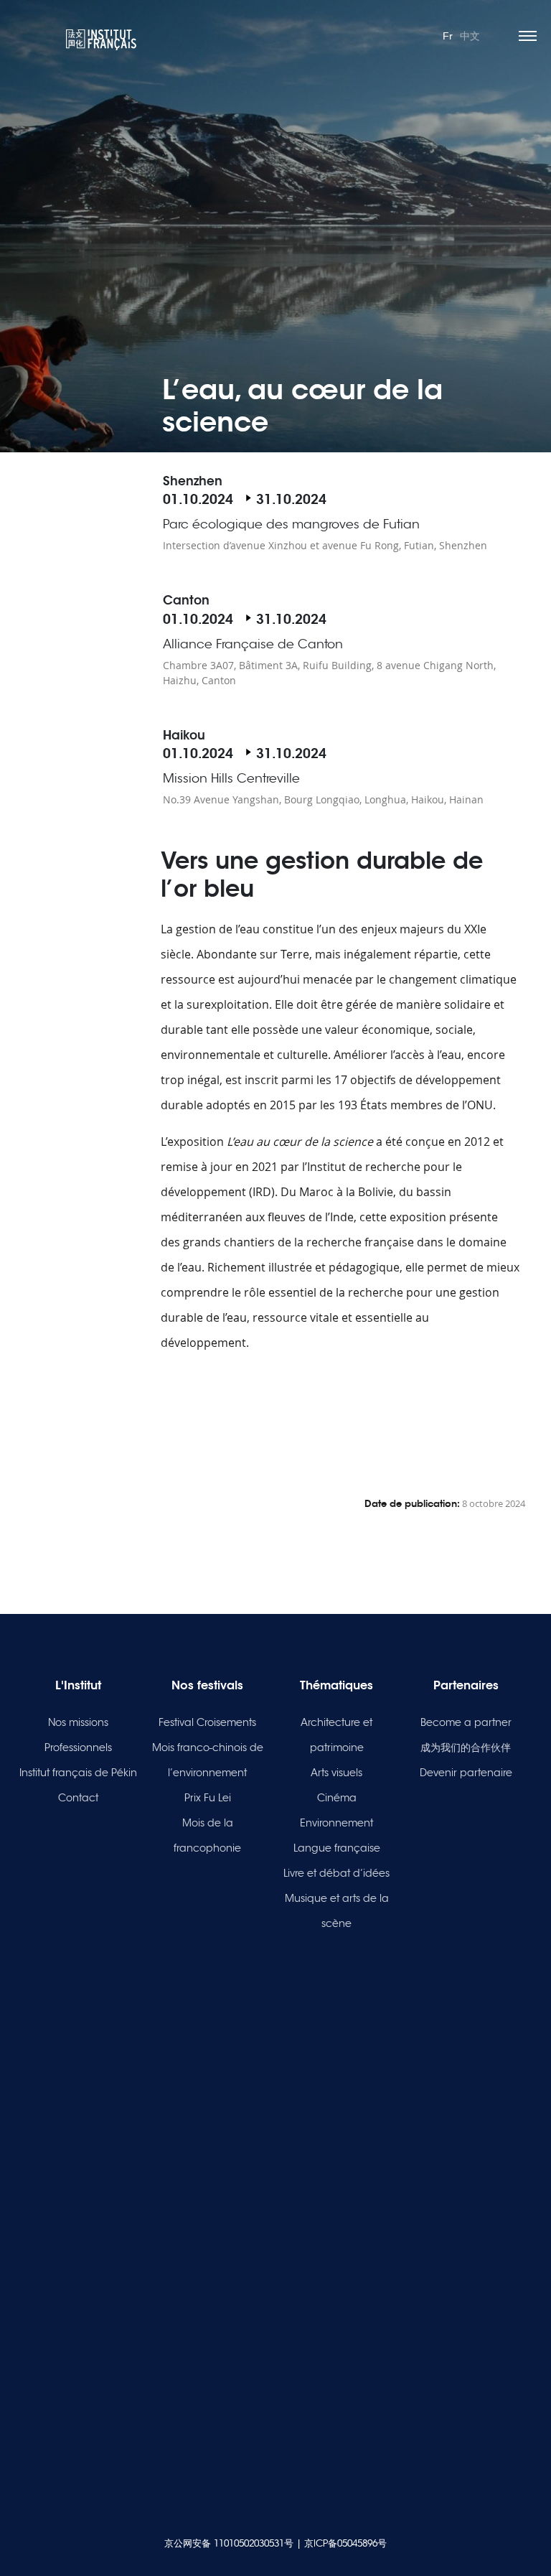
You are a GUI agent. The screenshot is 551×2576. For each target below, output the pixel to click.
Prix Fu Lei (208, 1798)
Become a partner (466, 1722)
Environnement (336, 1823)
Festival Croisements (207, 1722)
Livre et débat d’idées (336, 1873)
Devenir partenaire (466, 1773)
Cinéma (337, 1798)
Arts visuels (336, 1773)
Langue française (337, 1848)
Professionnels (78, 1747)
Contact (78, 1798)
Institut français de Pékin (78, 1773)
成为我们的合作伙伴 (466, 1747)
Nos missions (78, 1722)
